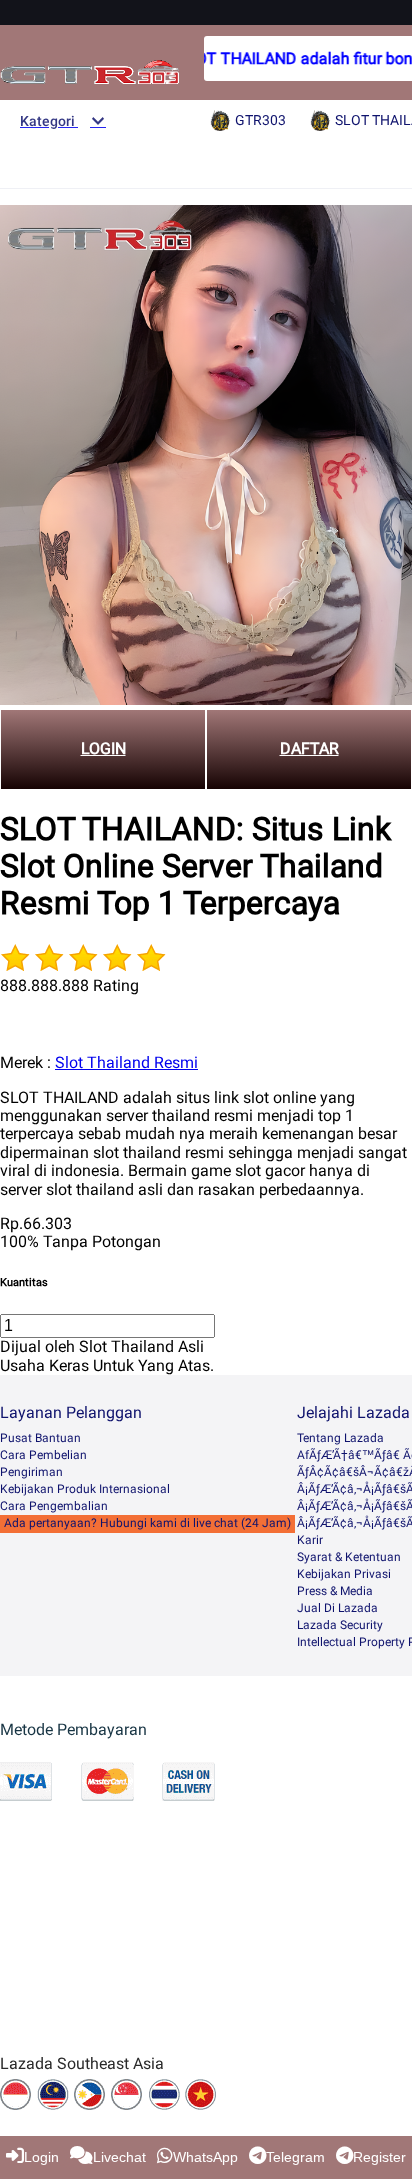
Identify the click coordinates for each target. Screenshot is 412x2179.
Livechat (119, 2157)
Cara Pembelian (43, 1455)
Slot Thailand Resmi (126, 1062)
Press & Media (335, 1591)
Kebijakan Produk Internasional (85, 1489)
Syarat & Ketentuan (349, 1557)
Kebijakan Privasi (344, 1574)
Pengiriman (31, 1472)
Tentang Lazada (340, 1438)
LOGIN (103, 748)
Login (41, 2157)
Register (379, 2157)
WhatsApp (205, 2157)
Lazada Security (340, 1625)
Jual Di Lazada (337, 1608)
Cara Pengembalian (54, 1506)
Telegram (295, 2157)
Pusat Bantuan (40, 1438)
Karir (310, 1540)
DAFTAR (309, 748)
